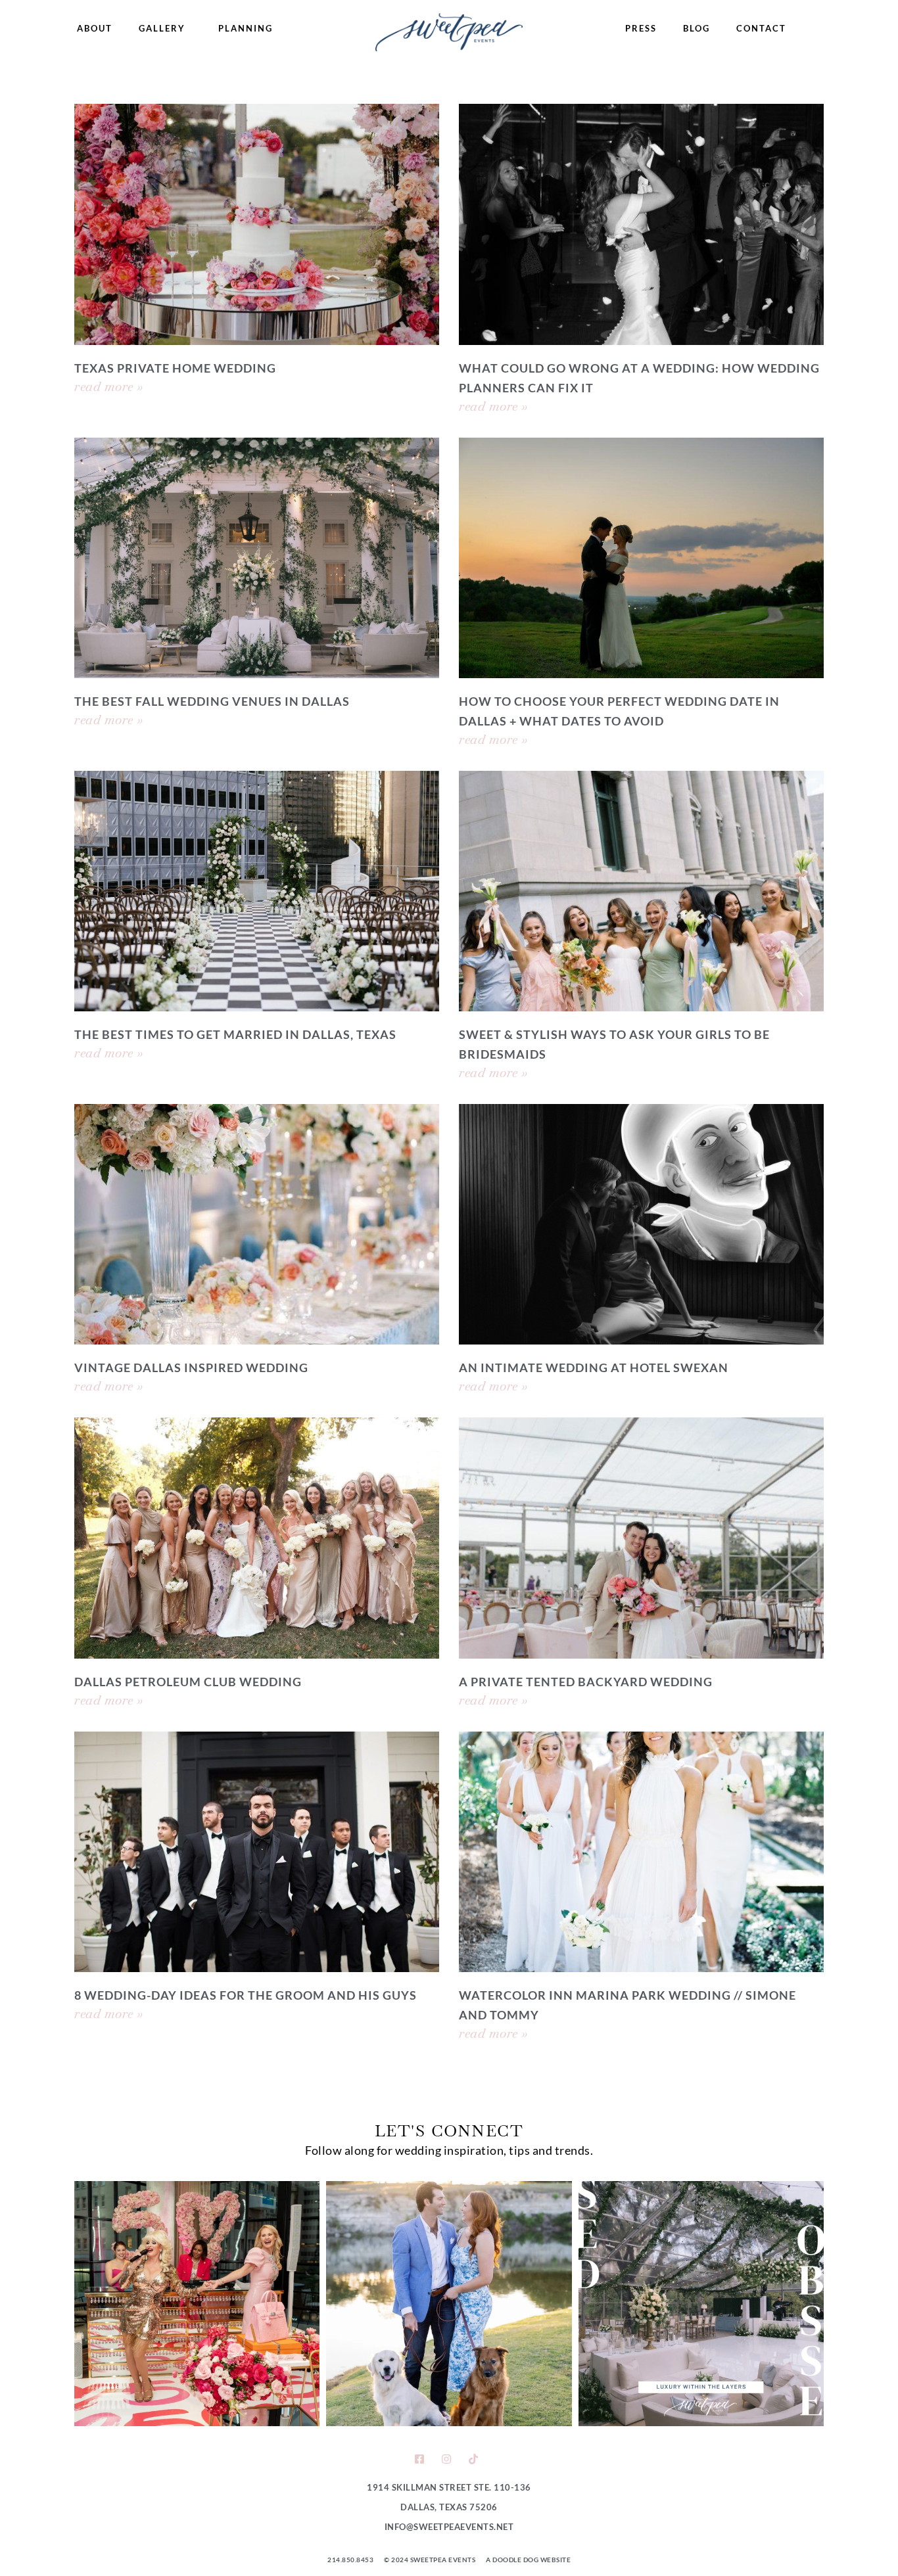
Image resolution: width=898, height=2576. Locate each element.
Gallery (162, 28)
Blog (697, 28)
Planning (246, 28)
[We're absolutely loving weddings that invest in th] (701, 2304)
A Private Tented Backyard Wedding (586, 1682)
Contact (761, 28)
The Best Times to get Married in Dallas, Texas (235, 1034)
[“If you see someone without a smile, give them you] (197, 2304)
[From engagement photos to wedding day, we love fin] (449, 2304)
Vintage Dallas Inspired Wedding (191, 1368)
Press (641, 28)
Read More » (109, 386)
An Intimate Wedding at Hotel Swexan (594, 1368)
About (95, 28)
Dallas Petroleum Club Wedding (188, 1682)
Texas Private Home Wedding (175, 368)
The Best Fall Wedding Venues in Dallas (212, 701)
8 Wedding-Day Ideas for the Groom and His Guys (246, 1995)
